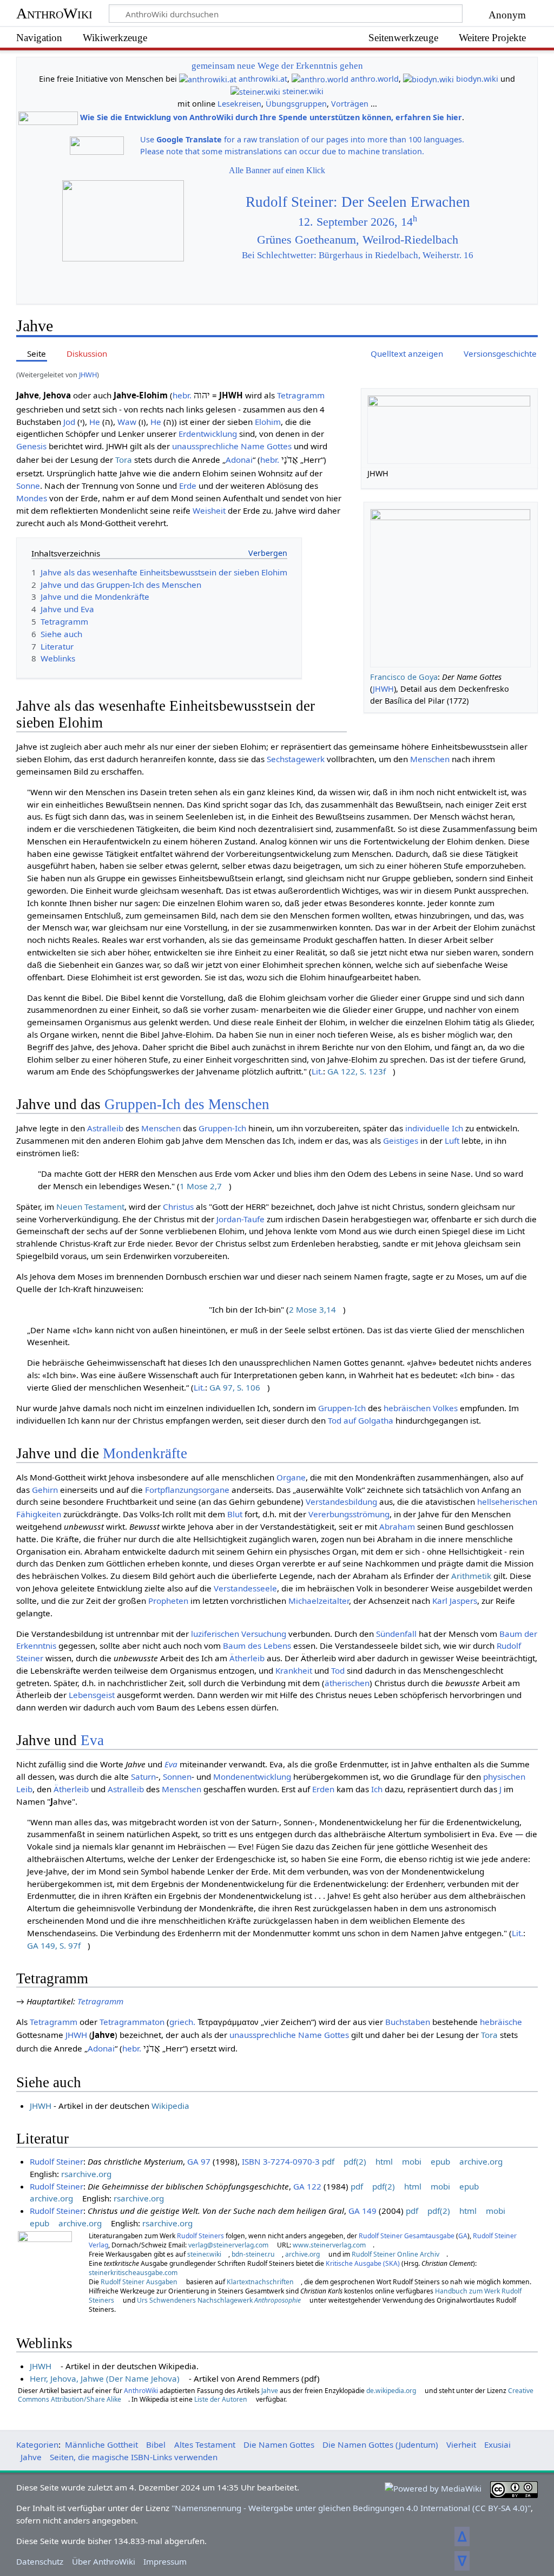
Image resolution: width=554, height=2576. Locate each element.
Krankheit (294, 1670)
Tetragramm (301, 395)
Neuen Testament (90, 1207)
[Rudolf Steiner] (45, 2266)
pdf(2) (355, 2161)
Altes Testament (205, 2444)
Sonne (28, 486)
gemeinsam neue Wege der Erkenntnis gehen (277, 66)
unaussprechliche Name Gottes (232, 446)
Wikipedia (170, 2106)
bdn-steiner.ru (253, 2254)
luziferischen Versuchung (239, 1634)
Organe (291, 1477)
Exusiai (497, 2444)
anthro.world (375, 79)
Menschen (430, 759)
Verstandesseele (245, 1588)
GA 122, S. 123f (357, 1071)
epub (440, 2161)
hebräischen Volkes (421, 1408)
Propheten (168, 1601)
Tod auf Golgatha (361, 1420)
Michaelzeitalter (319, 1601)
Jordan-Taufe (240, 1219)
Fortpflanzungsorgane (187, 1490)
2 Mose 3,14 (312, 1309)
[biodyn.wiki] (428, 79)
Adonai (239, 460)
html (384, 2161)
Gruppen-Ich (222, 1128)
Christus (178, 1207)
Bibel (156, 2444)
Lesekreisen (239, 104)
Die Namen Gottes (279, 2444)
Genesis (31, 446)
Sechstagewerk (296, 759)
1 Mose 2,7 (201, 1186)
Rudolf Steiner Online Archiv (395, 2254)
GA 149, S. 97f (54, 1945)
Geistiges (401, 1140)
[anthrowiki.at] (208, 79)
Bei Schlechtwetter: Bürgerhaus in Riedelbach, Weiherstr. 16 (358, 255)
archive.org (481, 2161)
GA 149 (362, 2211)
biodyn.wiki (477, 79)
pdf (328, 2161)
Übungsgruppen (296, 104)
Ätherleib (247, 1658)
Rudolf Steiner (57, 2161)
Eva (92, 1740)
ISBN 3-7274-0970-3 (281, 2161)
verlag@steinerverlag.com (228, 2245)
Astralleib (105, 1128)
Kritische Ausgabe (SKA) (363, 2263)
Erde (188, 486)
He (95, 422)
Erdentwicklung (208, 434)
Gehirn (45, 1490)
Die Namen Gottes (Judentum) (380, 2444)
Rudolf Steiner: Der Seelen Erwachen (358, 202)
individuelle (427, 1128)
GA (463, 2236)
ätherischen (347, 1683)
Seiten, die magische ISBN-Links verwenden (134, 2457)
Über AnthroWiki (104, 2561)
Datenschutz (40, 2561)
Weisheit (209, 510)
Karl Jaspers (455, 1601)
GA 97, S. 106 (235, 1387)
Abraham (397, 1526)
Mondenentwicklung (252, 1777)
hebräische (501, 2022)
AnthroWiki (54, 13)
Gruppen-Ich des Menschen (187, 1104)
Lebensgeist (92, 1695)
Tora (124, 460)
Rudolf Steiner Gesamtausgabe (407, 2236)
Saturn (143, 1777)
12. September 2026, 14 (358, 222)
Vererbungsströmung (349, 1514)
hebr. (182, 395)
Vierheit (461, 2444)
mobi (412, 2161)
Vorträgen (350, 104)
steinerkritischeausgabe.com (133, 2273)
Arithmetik (471, 1576)
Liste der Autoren (221, 2399)
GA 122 (307, 2186)
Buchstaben (408, 2022)
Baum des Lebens (257, 1646)
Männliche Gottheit (101, 2444)
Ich (457, 1128)
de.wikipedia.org (391, 2391)
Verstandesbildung (341, 1502)
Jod (69, 422)
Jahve (270, 2391)
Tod (338, 1670)
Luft (452, 1140)
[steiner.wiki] (255, 91)
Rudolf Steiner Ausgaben (139, 2282)
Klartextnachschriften (260, 2282)
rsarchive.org (86, 2174)
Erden (323, 1789)
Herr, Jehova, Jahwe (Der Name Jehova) (105, 2378)
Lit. (317, 1071)
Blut (235, 1514)
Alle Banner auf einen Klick (277, 170)
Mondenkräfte (145, 1453)
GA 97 (199, 2161)
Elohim (268, 422)
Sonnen (177, 1777)
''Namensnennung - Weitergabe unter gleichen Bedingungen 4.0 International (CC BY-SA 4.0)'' (351, 2508)
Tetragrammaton (132, 2022)
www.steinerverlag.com (329, 2245)
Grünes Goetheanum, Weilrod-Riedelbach (358, 240)
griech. (182, 2022)
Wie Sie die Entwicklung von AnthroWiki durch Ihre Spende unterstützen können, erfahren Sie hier (271, 118)
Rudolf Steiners (200, 2236)
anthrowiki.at (263, 79)
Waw (127, 422)
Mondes (32, 498)
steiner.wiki (303, 91)
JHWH (88, 375)
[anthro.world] (320, 79)
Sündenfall (396, 1634)
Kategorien (37, 2444)
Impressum (165, 2561)
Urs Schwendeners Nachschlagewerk (219, 2300)
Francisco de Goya (404, 677)
